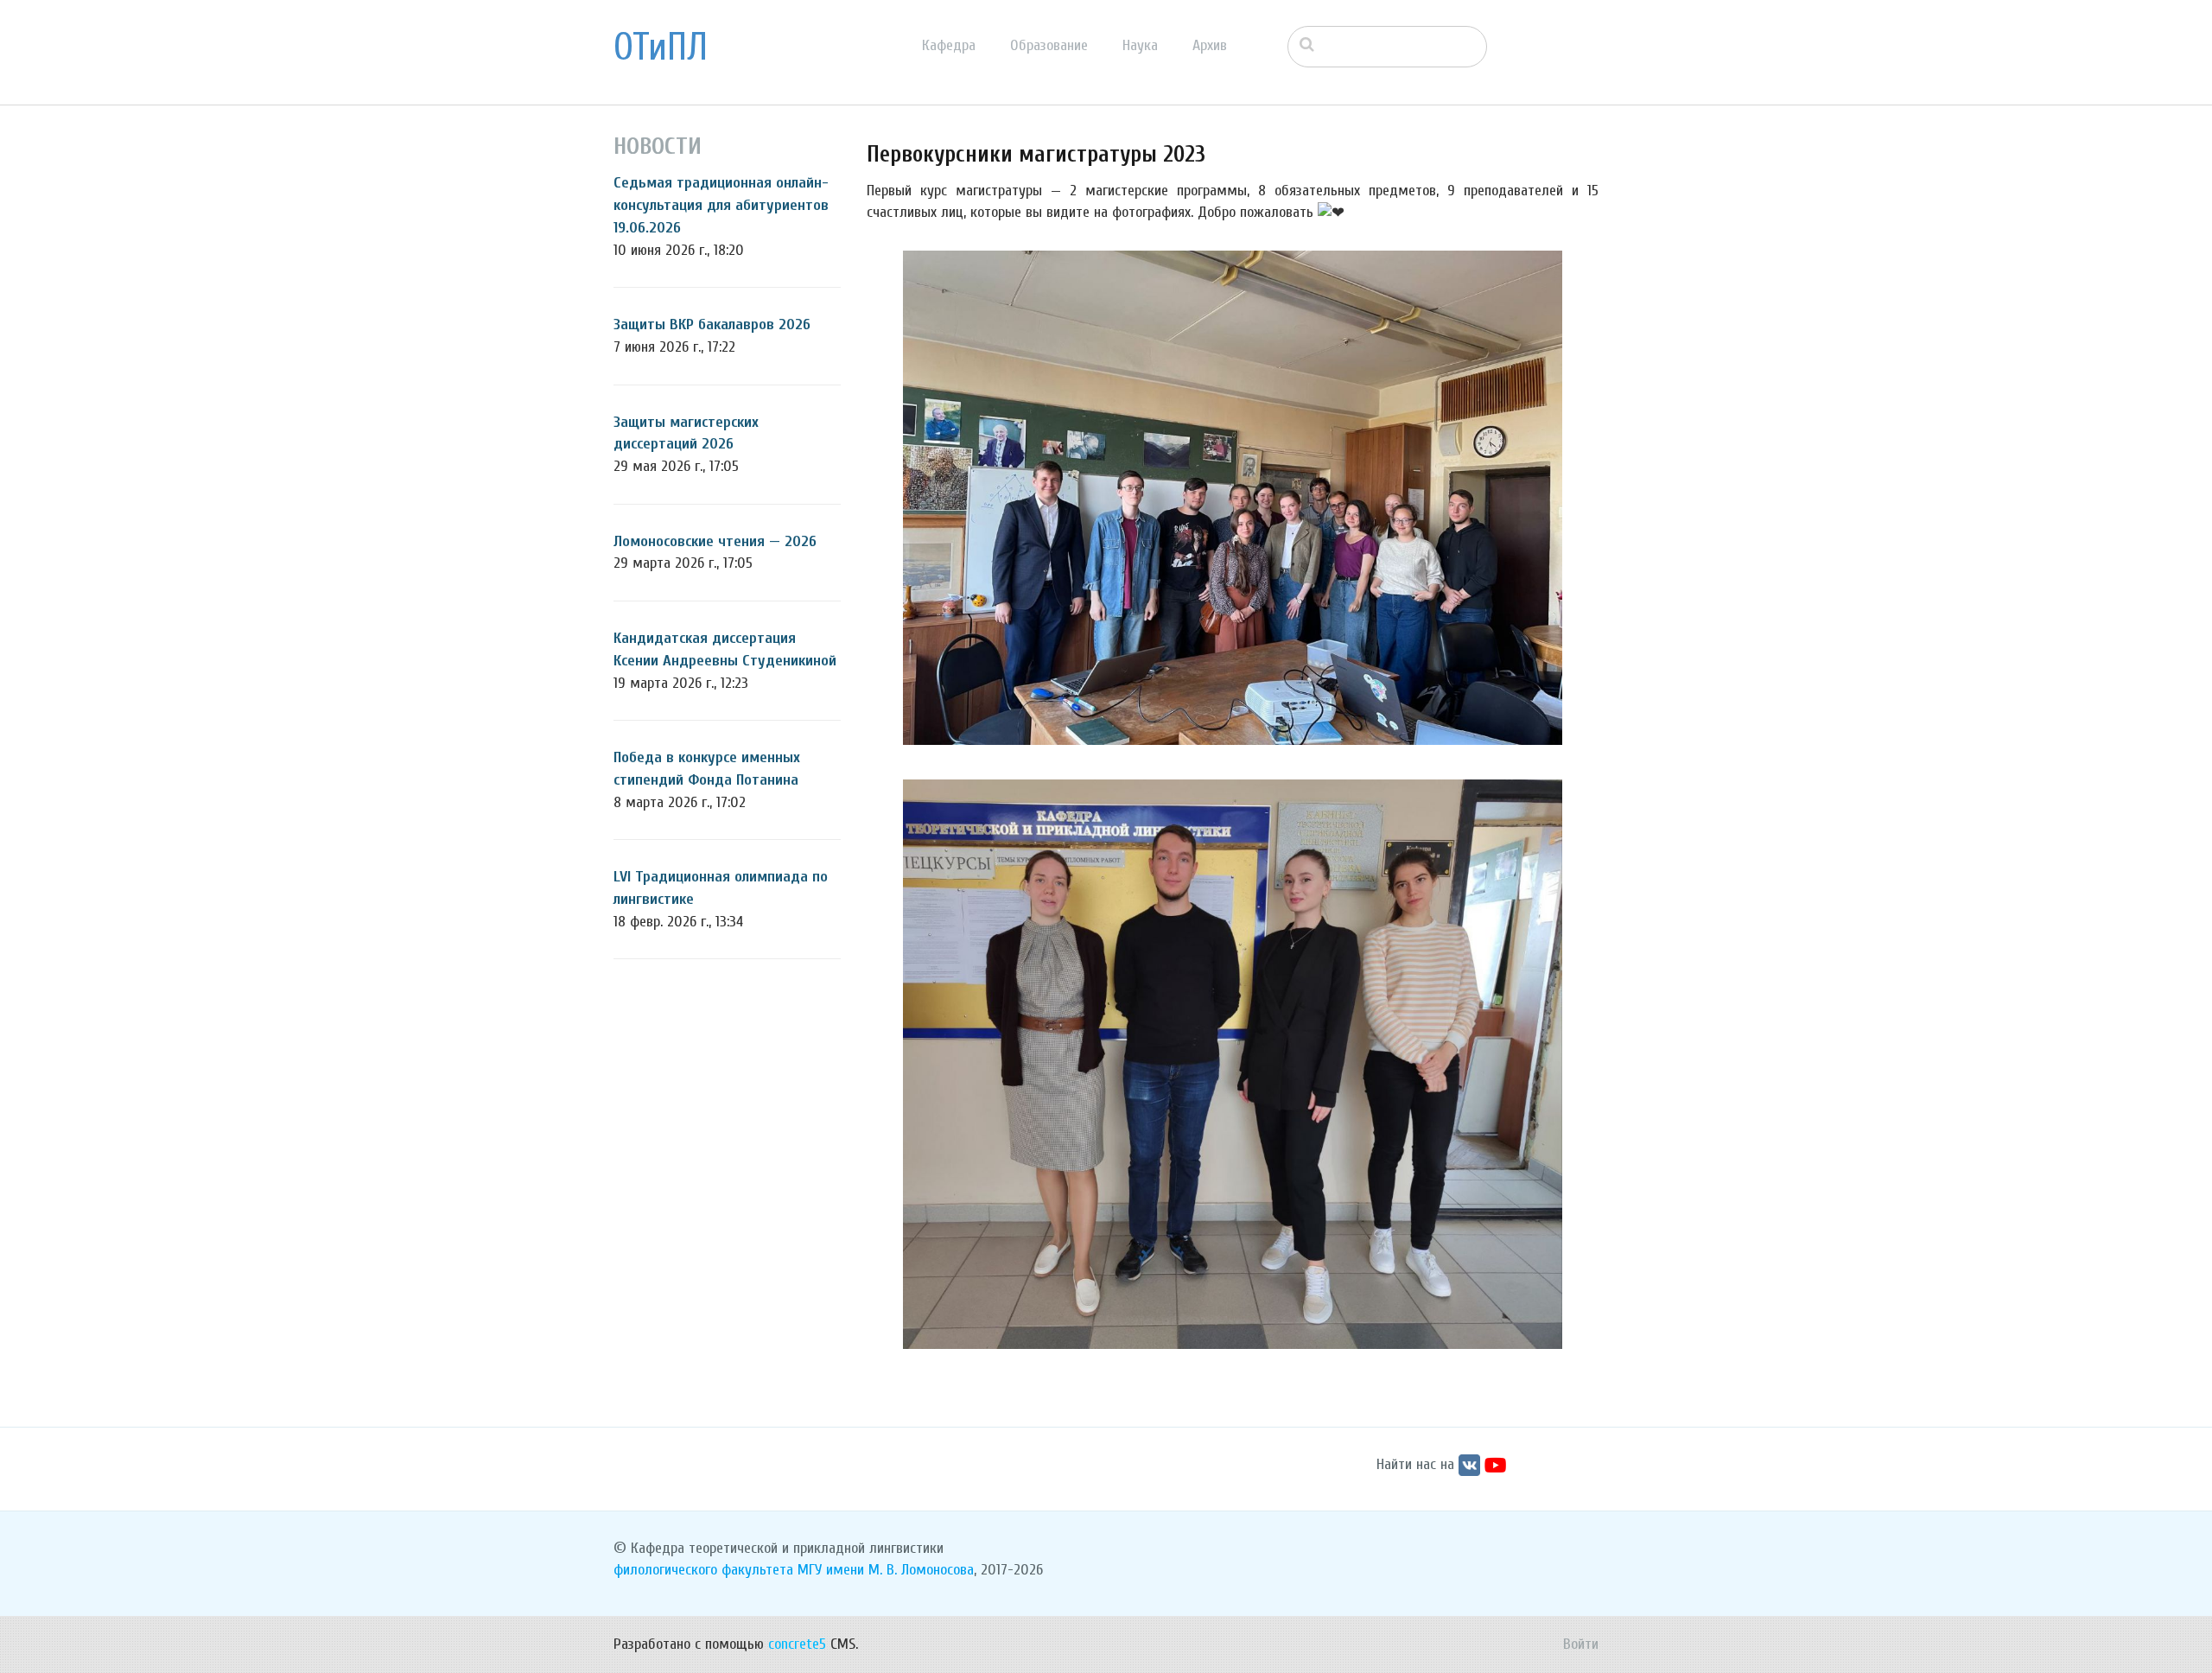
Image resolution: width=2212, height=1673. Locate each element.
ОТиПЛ (661, 48)
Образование (1049, 45)
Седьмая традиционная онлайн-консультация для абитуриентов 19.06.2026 (721, 205)
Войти (1581, 1644)
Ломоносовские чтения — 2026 (715, 541)
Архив (1210, 45)
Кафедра (949, 45)
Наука (1140, 45)
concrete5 (797, 1644)
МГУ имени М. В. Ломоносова (886, 1570)
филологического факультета (703, 1570)
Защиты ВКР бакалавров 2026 (712, 324)
